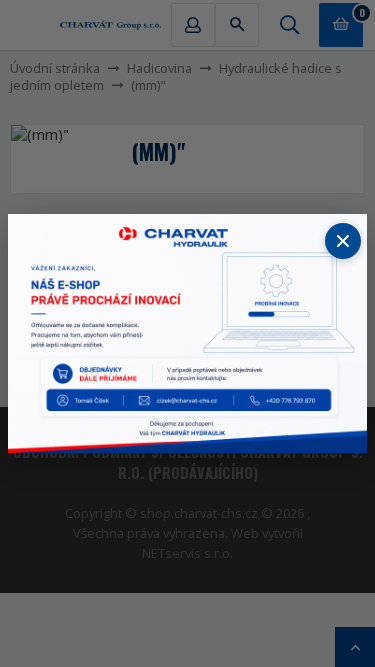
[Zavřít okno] (343, 241)
